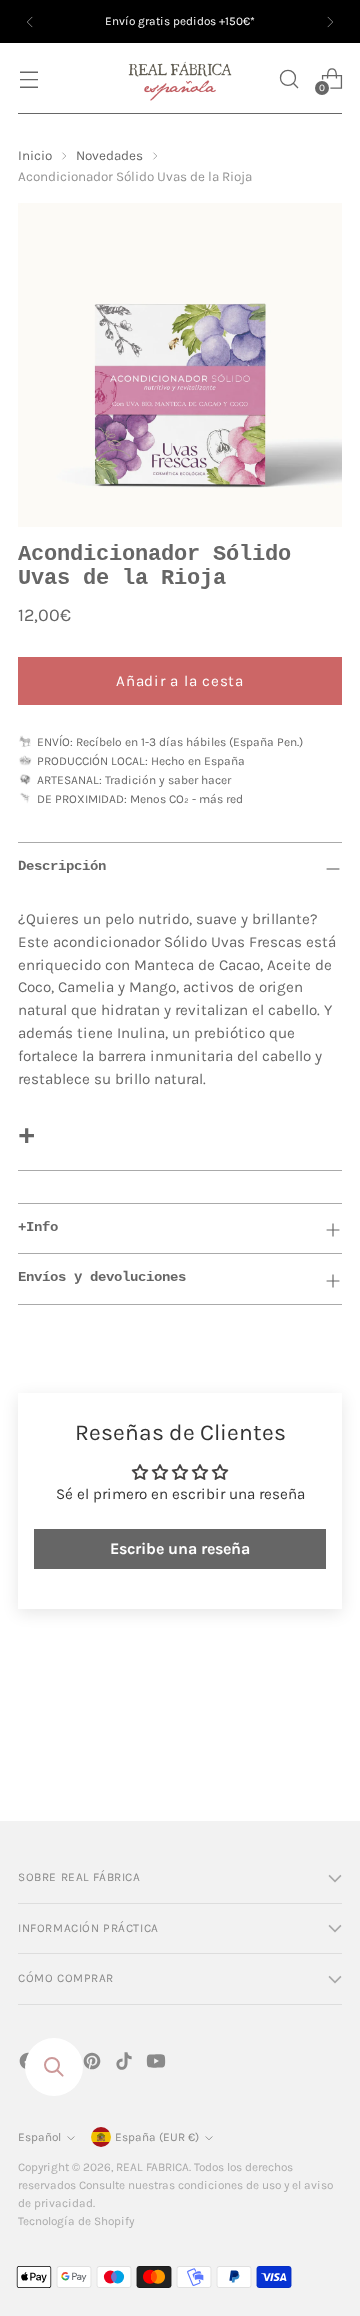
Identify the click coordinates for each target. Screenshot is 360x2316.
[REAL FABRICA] (180, 78)
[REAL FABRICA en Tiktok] (126, 2064)
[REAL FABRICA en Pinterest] (94, 2064)
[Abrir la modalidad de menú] (28, 78)
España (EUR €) (157, 2137)
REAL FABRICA (152, 2167)
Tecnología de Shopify (76, 2221)
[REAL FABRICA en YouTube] (158, 2064)
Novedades (109, 155)
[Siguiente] (330, 21)
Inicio (35, 155)
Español (39, 2137)
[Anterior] (30, 21)
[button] (288, 78)
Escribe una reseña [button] (180, 1548)
